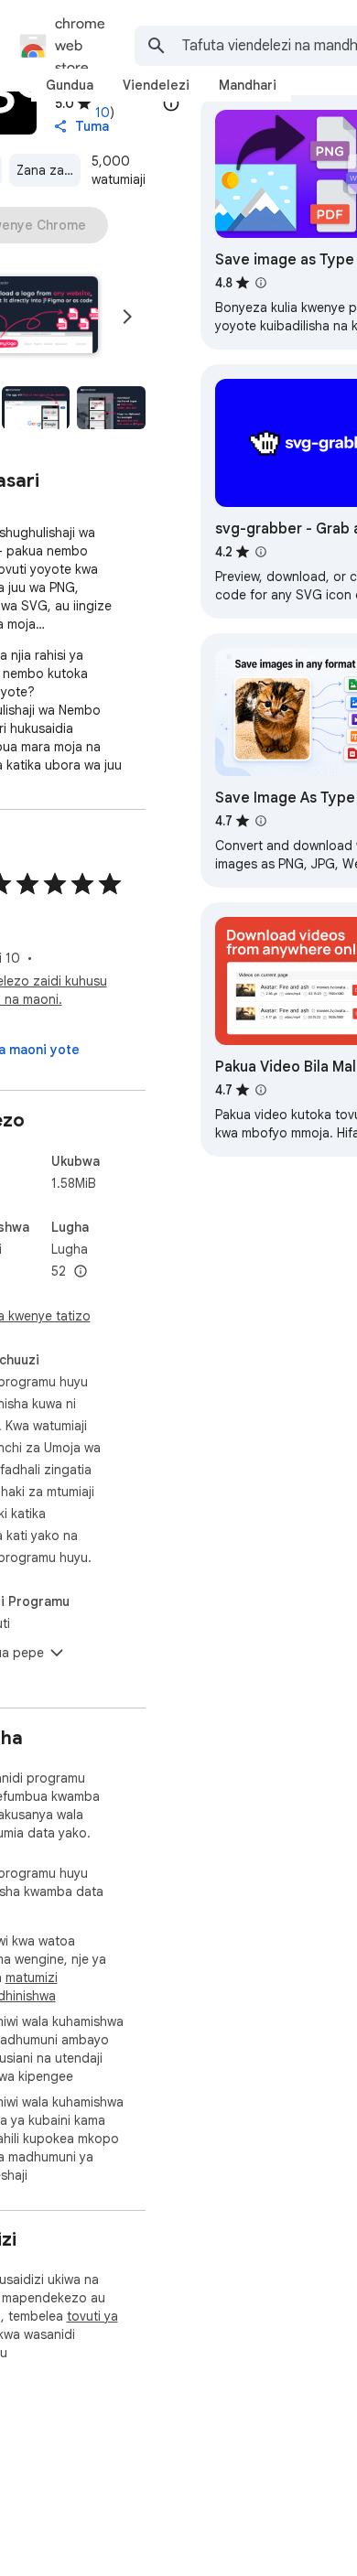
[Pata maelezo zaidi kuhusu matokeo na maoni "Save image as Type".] (261, 283)
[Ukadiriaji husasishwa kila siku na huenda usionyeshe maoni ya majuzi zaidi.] (171, 103)
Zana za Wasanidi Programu (49, 170)
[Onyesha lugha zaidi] (81, 1272)
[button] (36, 408)
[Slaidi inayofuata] (127, 317)
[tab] (70, 85)
